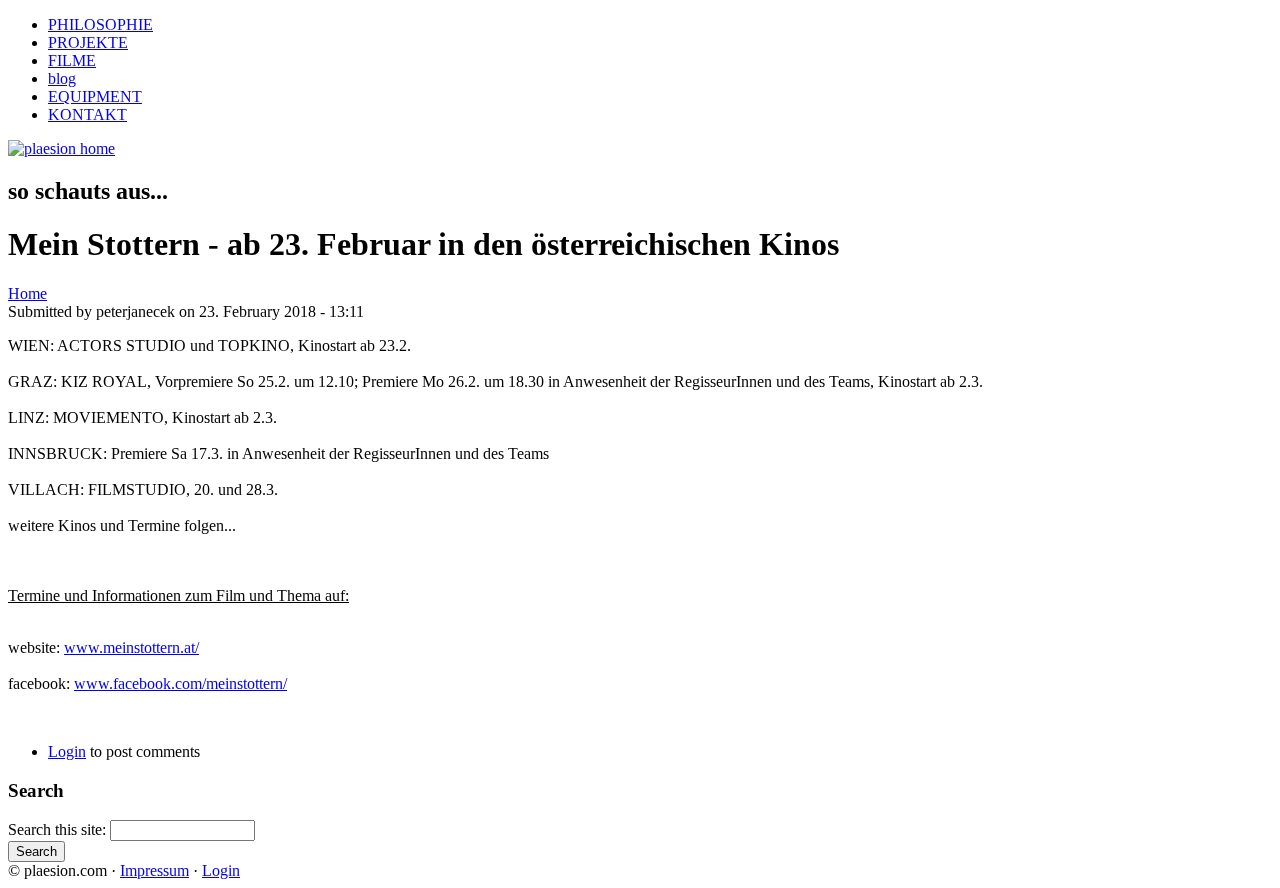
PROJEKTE (88, 42)
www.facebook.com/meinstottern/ (180, 683)
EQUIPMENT (95, 96)
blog (62, 78)
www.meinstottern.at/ (131, 647)
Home (27, 293)
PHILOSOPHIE (100, 24)
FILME (72, 60)
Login (67, 751)
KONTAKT (87, 114)
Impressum (154, 870)
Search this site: (59, 829)
